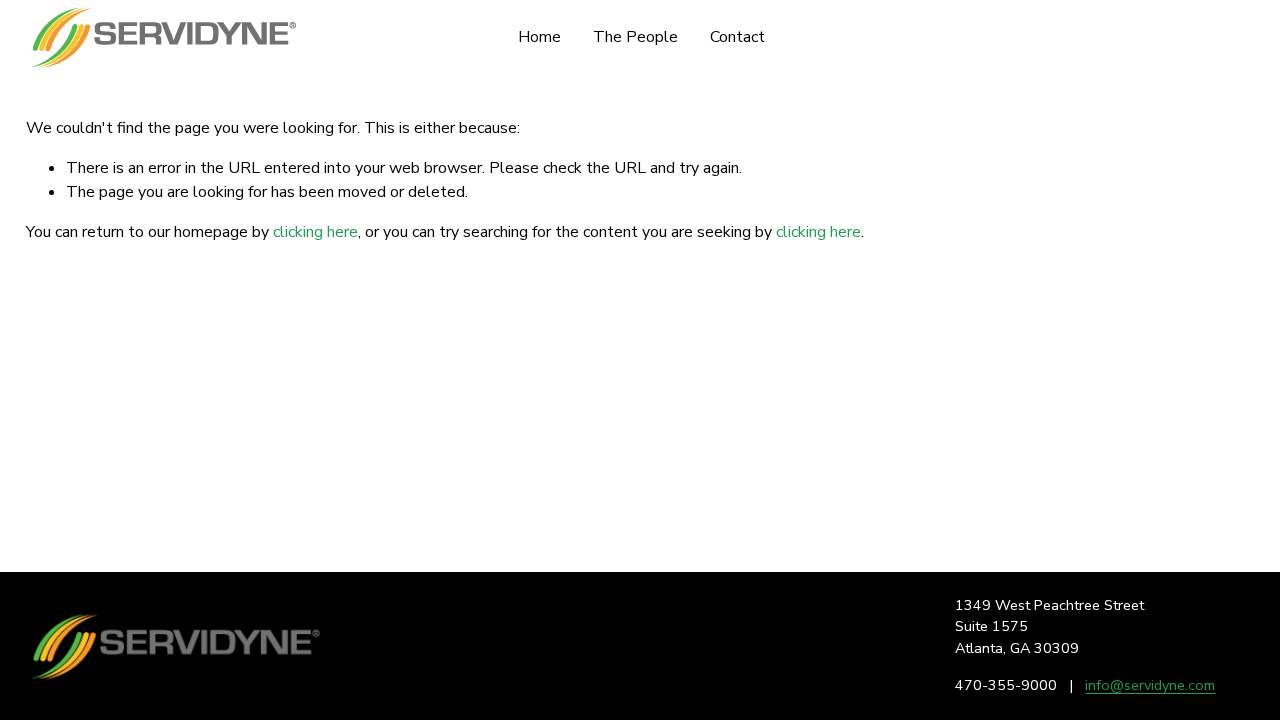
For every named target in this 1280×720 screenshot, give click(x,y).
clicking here (315, 232)
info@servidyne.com (1150, 685)
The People (635, 37)
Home (539, 37)
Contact (737, 37)
